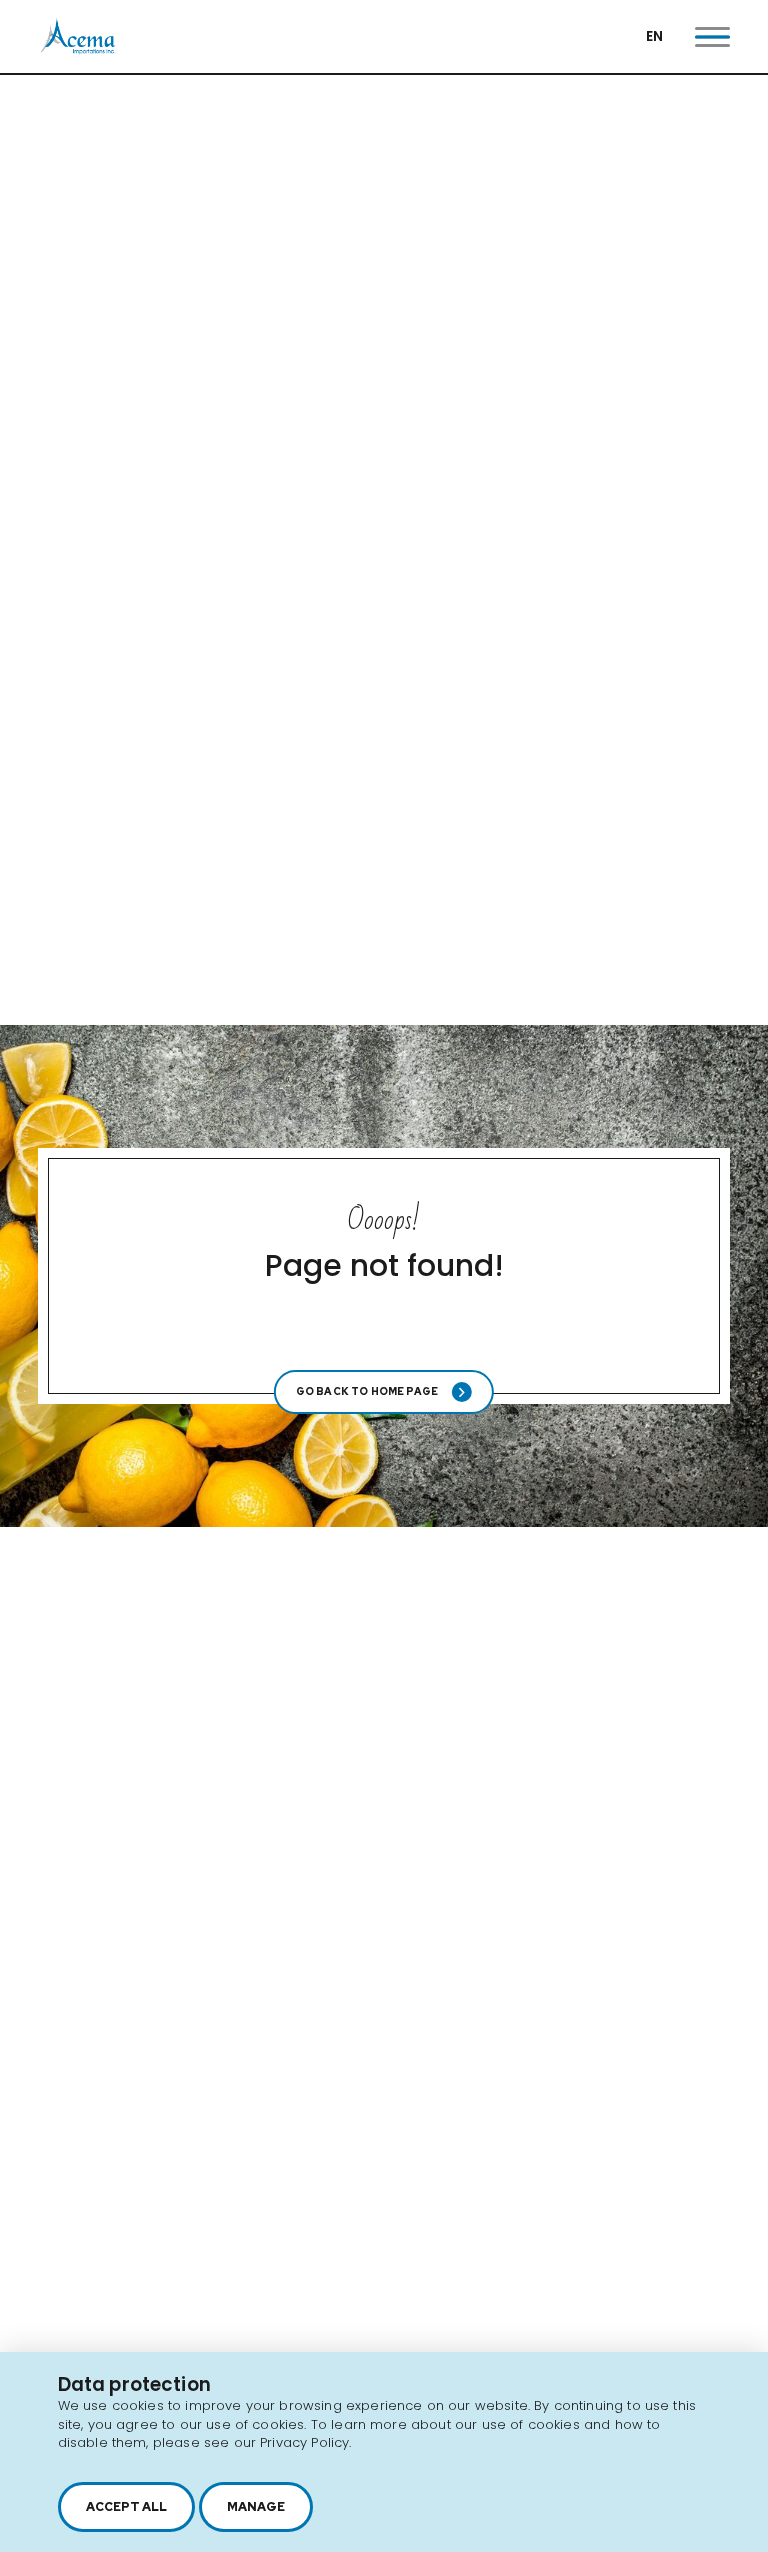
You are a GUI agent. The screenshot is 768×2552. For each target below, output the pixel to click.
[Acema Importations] (78, 49)
